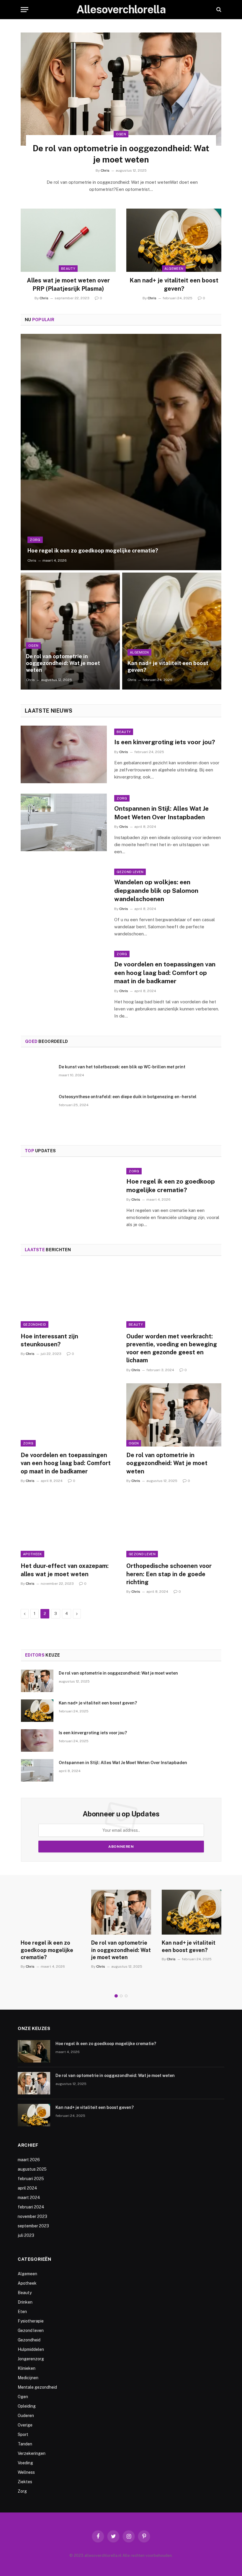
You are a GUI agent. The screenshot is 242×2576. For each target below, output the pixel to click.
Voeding (25, 2463)
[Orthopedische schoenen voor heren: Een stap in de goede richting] (174, 1526)
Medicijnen (28, 2378)
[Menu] (24, 10)
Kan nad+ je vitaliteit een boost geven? (174, 284)
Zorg (35, 540)
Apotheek (32, 1554)
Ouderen (26, 2416)
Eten (22, 2312)
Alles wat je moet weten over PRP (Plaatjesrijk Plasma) (68, 284)
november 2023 (32, 2216)
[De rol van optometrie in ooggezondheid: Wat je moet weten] (121, 89)
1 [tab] (116, 1996)
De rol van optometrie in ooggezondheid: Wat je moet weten (121, 154)
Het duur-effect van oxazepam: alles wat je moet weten (65, 1570)
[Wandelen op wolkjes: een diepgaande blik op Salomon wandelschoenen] (64, 896)
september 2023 (33, 2226)
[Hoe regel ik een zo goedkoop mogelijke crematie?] (121, 452)
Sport (23, 2434)
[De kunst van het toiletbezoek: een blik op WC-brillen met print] (37, 1075)
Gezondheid (35, 1324)
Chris (105, 170)
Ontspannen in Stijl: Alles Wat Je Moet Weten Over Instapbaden (161, 813)
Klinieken (27, 2368)
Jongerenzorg (31, 2359)
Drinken (25, 2302)
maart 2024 (29, 2198)
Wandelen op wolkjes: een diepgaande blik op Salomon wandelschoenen (156, 890)
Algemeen (174, 269)
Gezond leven (130, 872)
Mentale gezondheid (37, 2387)
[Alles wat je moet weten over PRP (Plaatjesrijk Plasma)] (68, 240)
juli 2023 (26, 2235)
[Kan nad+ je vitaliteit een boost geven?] (174, 240)
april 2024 (27, 2188)
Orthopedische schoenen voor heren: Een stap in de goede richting (169, 1574)
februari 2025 (31, 2179)
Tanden (25, 2444)
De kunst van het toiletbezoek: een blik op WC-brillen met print (122, 1067)
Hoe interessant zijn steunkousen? (49, 1340)
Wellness (26, 2472)
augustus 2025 (32, 2169)
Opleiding (27, 2406)
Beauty (68, 269)
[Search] (218, 10)
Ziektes (25, 2482)
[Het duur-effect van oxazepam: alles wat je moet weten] (68, 1526)
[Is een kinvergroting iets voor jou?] (64, 754)
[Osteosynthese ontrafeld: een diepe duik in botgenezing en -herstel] (37, 1104)
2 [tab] (121, 1996)
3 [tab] (126, 1996)
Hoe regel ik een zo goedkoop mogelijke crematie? (93, 551)
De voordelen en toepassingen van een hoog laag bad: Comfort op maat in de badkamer (165, 973)
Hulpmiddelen (31, 2349)
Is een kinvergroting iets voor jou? (165, 742)
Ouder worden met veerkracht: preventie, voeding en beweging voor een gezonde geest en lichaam (172, 1348)
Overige (25, 2425)
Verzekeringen (32, 2453)
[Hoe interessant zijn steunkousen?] (68, 1296)
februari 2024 (31, 2207)
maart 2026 (29, 2160)
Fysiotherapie (31, 2321)
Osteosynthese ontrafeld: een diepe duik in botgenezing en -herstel (128, 1097)
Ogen (121, 134)
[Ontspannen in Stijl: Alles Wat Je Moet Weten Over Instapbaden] (64, 822)
